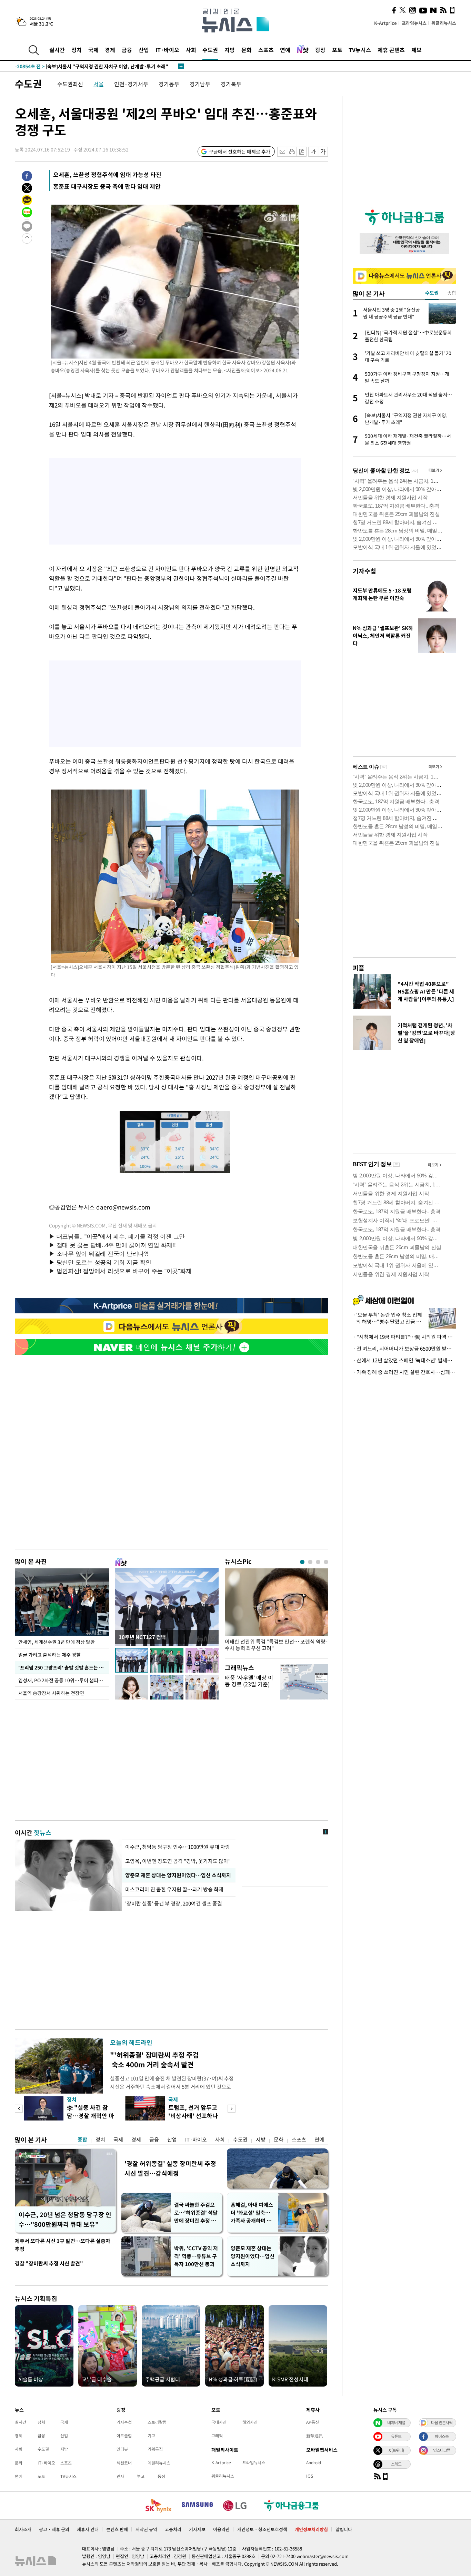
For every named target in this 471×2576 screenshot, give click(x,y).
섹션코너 (124, 2463)
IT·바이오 (167, 50)
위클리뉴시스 (444, 23)
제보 (417, 50)
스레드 (396, 2464)
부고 (141, 2476)
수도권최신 (70, 84)
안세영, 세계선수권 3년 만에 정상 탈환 (57, 1642)
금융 (127, 50)
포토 (337, 50)
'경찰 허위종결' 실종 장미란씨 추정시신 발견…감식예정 (170, 2168)
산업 (144, 50)
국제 (93, 50)
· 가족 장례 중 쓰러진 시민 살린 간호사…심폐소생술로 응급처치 (404, 1372)
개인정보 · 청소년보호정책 (262, 2529)
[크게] (323, 152)
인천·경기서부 (131, 84)
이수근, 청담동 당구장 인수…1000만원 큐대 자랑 (178, 1847)
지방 (230, 50)
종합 (82, 2139)
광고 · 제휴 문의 (54, 2529)
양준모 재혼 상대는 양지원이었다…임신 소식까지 (178, 1875)
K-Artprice (385, 23)
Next (232, 2109)
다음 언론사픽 (442, 2422)
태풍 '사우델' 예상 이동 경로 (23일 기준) (249, 1681)
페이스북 (442, 2436)
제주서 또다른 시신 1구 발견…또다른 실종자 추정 (63, 2245)
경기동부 (169, 84)
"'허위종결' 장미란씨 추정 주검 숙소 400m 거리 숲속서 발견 (154, 2060)
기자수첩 (364, 571)
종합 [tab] (452, 293)
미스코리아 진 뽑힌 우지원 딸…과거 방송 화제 (174, 1889)
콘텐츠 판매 (117, 2529)
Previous (19, 2109)
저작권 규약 (146, 2529)
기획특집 (155, 2449)
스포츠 (266, 50)
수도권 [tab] (432, 293)
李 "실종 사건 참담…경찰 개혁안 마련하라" (91, 2115)
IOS (310, 2476)
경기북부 (231, 84)
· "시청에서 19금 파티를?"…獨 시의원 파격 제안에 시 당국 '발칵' (404, 1337)
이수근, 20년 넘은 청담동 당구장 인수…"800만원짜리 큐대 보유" (65, 2219)
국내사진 (219, 2422)
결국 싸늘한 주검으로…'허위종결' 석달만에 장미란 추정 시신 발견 (196, 2213)
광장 (320, 50)
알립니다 (344, 2529)
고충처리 (173, 2529)
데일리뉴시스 (159, 2463)
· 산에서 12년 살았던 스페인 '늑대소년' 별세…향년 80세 (404, 1360)
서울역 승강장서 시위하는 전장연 (51, 1693)
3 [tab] (318, 1562)
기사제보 (197, 2529)
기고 (151, 2436)
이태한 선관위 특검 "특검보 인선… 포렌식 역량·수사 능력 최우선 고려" (277, 1645)
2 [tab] (310, 1562)
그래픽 (217, 2436)
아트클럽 (124, 2436)
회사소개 (23, 2529)
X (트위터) (396, 2450)
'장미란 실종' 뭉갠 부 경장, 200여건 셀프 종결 (174, 1903)
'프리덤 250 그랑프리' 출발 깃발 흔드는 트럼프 (64, 1667)
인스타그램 (442, 2450)
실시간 (57, 50)
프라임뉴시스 (414, 23)
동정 (161, 2476)
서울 (99, 84)
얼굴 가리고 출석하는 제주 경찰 (49, 1655)
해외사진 (250, 2422)
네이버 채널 (396, 2422)
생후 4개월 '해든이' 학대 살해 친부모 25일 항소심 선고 (85, 66)
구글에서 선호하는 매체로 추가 (240, 151)
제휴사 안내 (88, 2529)
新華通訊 (314, 2436)
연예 (285, 50)
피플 (359, 968)
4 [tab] (326, 1562)
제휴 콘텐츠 (391, 50)
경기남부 (200, 84)
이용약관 (221, 2529)
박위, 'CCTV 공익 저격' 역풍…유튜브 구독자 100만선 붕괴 (196, 2256)
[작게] (313, 152)
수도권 (210, 50)
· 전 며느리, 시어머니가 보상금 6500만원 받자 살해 (404, 1349)
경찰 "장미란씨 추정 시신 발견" (49, 2263)
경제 (110, 50)
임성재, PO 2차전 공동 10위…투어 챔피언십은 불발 (64, 1680)
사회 (191, 50)
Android (314, 2462)
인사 (120, 2476)
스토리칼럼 (157, 2422)
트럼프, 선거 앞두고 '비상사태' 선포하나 (193, 2111)
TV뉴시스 (360, 50)
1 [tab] (302, 1562)
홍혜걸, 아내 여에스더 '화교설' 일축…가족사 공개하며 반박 (252, 2213)
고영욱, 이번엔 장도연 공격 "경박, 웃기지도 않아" (178, 1861)
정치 (77, 50)
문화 (247, 50)
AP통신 (313, 2422)
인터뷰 (122, 2449)
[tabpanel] (277, 1612)
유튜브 (396, 2436)
